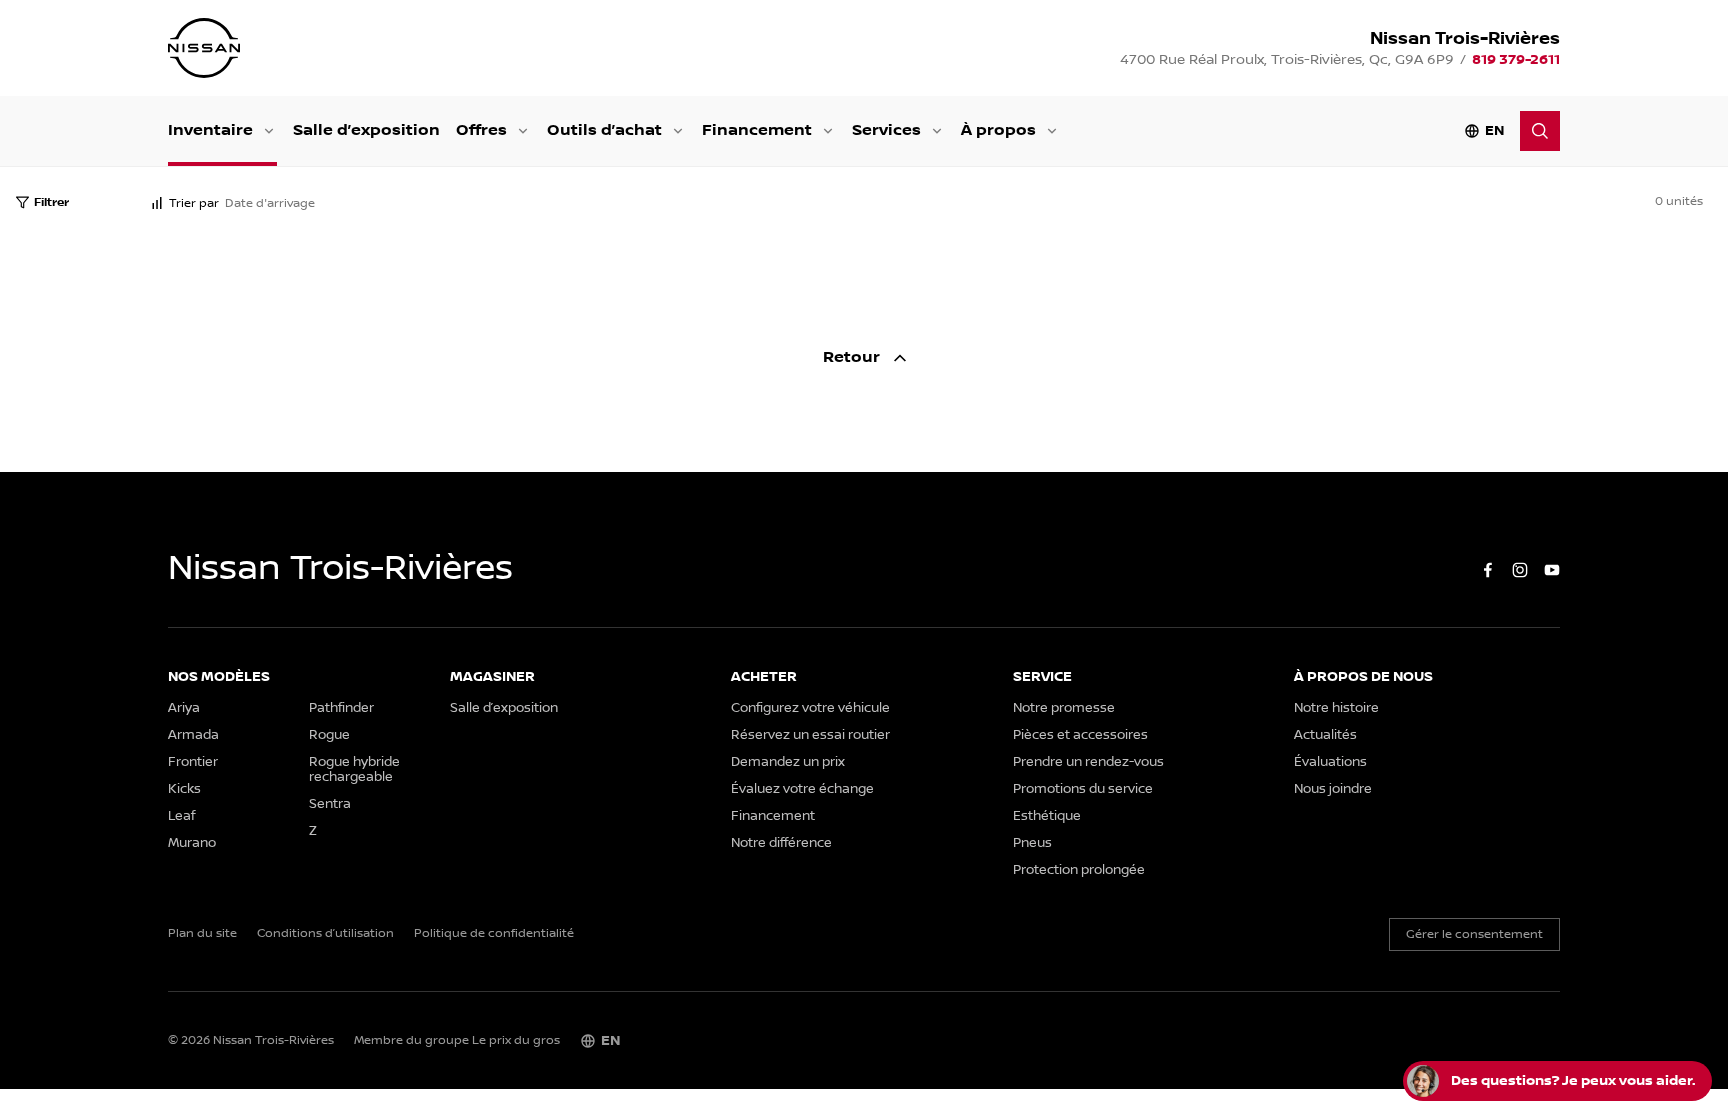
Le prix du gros (516, 1040)
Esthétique (1047, 816)
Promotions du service (1083, 789)
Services (886, 130)
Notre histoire (1336, 708)
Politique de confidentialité (494, 934)
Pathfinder (341, 708)
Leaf (181, 816)
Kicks (184, 789)
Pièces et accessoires (1080, 735)
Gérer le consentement (1474, 934)
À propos (998, 130)
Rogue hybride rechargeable (354, 770)
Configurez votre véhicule (810, 708)
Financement (757, 130)
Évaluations (1330, 762)
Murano (192, 843)
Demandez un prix (788, 762)
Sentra (330, 804)
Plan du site (202, 934)
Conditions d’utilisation (325, 934)
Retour (853, 357)
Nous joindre (1333, 789)
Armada (193, 735)
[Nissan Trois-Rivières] (204, 48)
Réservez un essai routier (810, 735)
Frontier (193, 762)
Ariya (184, 708)
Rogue (329, 735)
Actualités (1325, 735)
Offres (481, 130)
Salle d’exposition (366, 130)
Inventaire (210, 130)
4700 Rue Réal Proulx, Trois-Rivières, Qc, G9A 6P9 (1287, 60)
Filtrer (51, 202)
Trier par (194, 203)
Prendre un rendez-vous (1088, 762)
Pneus (1032, 843)
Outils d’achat (604, 130)
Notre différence (781, 843)
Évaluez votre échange (802, 789)
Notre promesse (1064, 708)
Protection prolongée (1079, 870)
